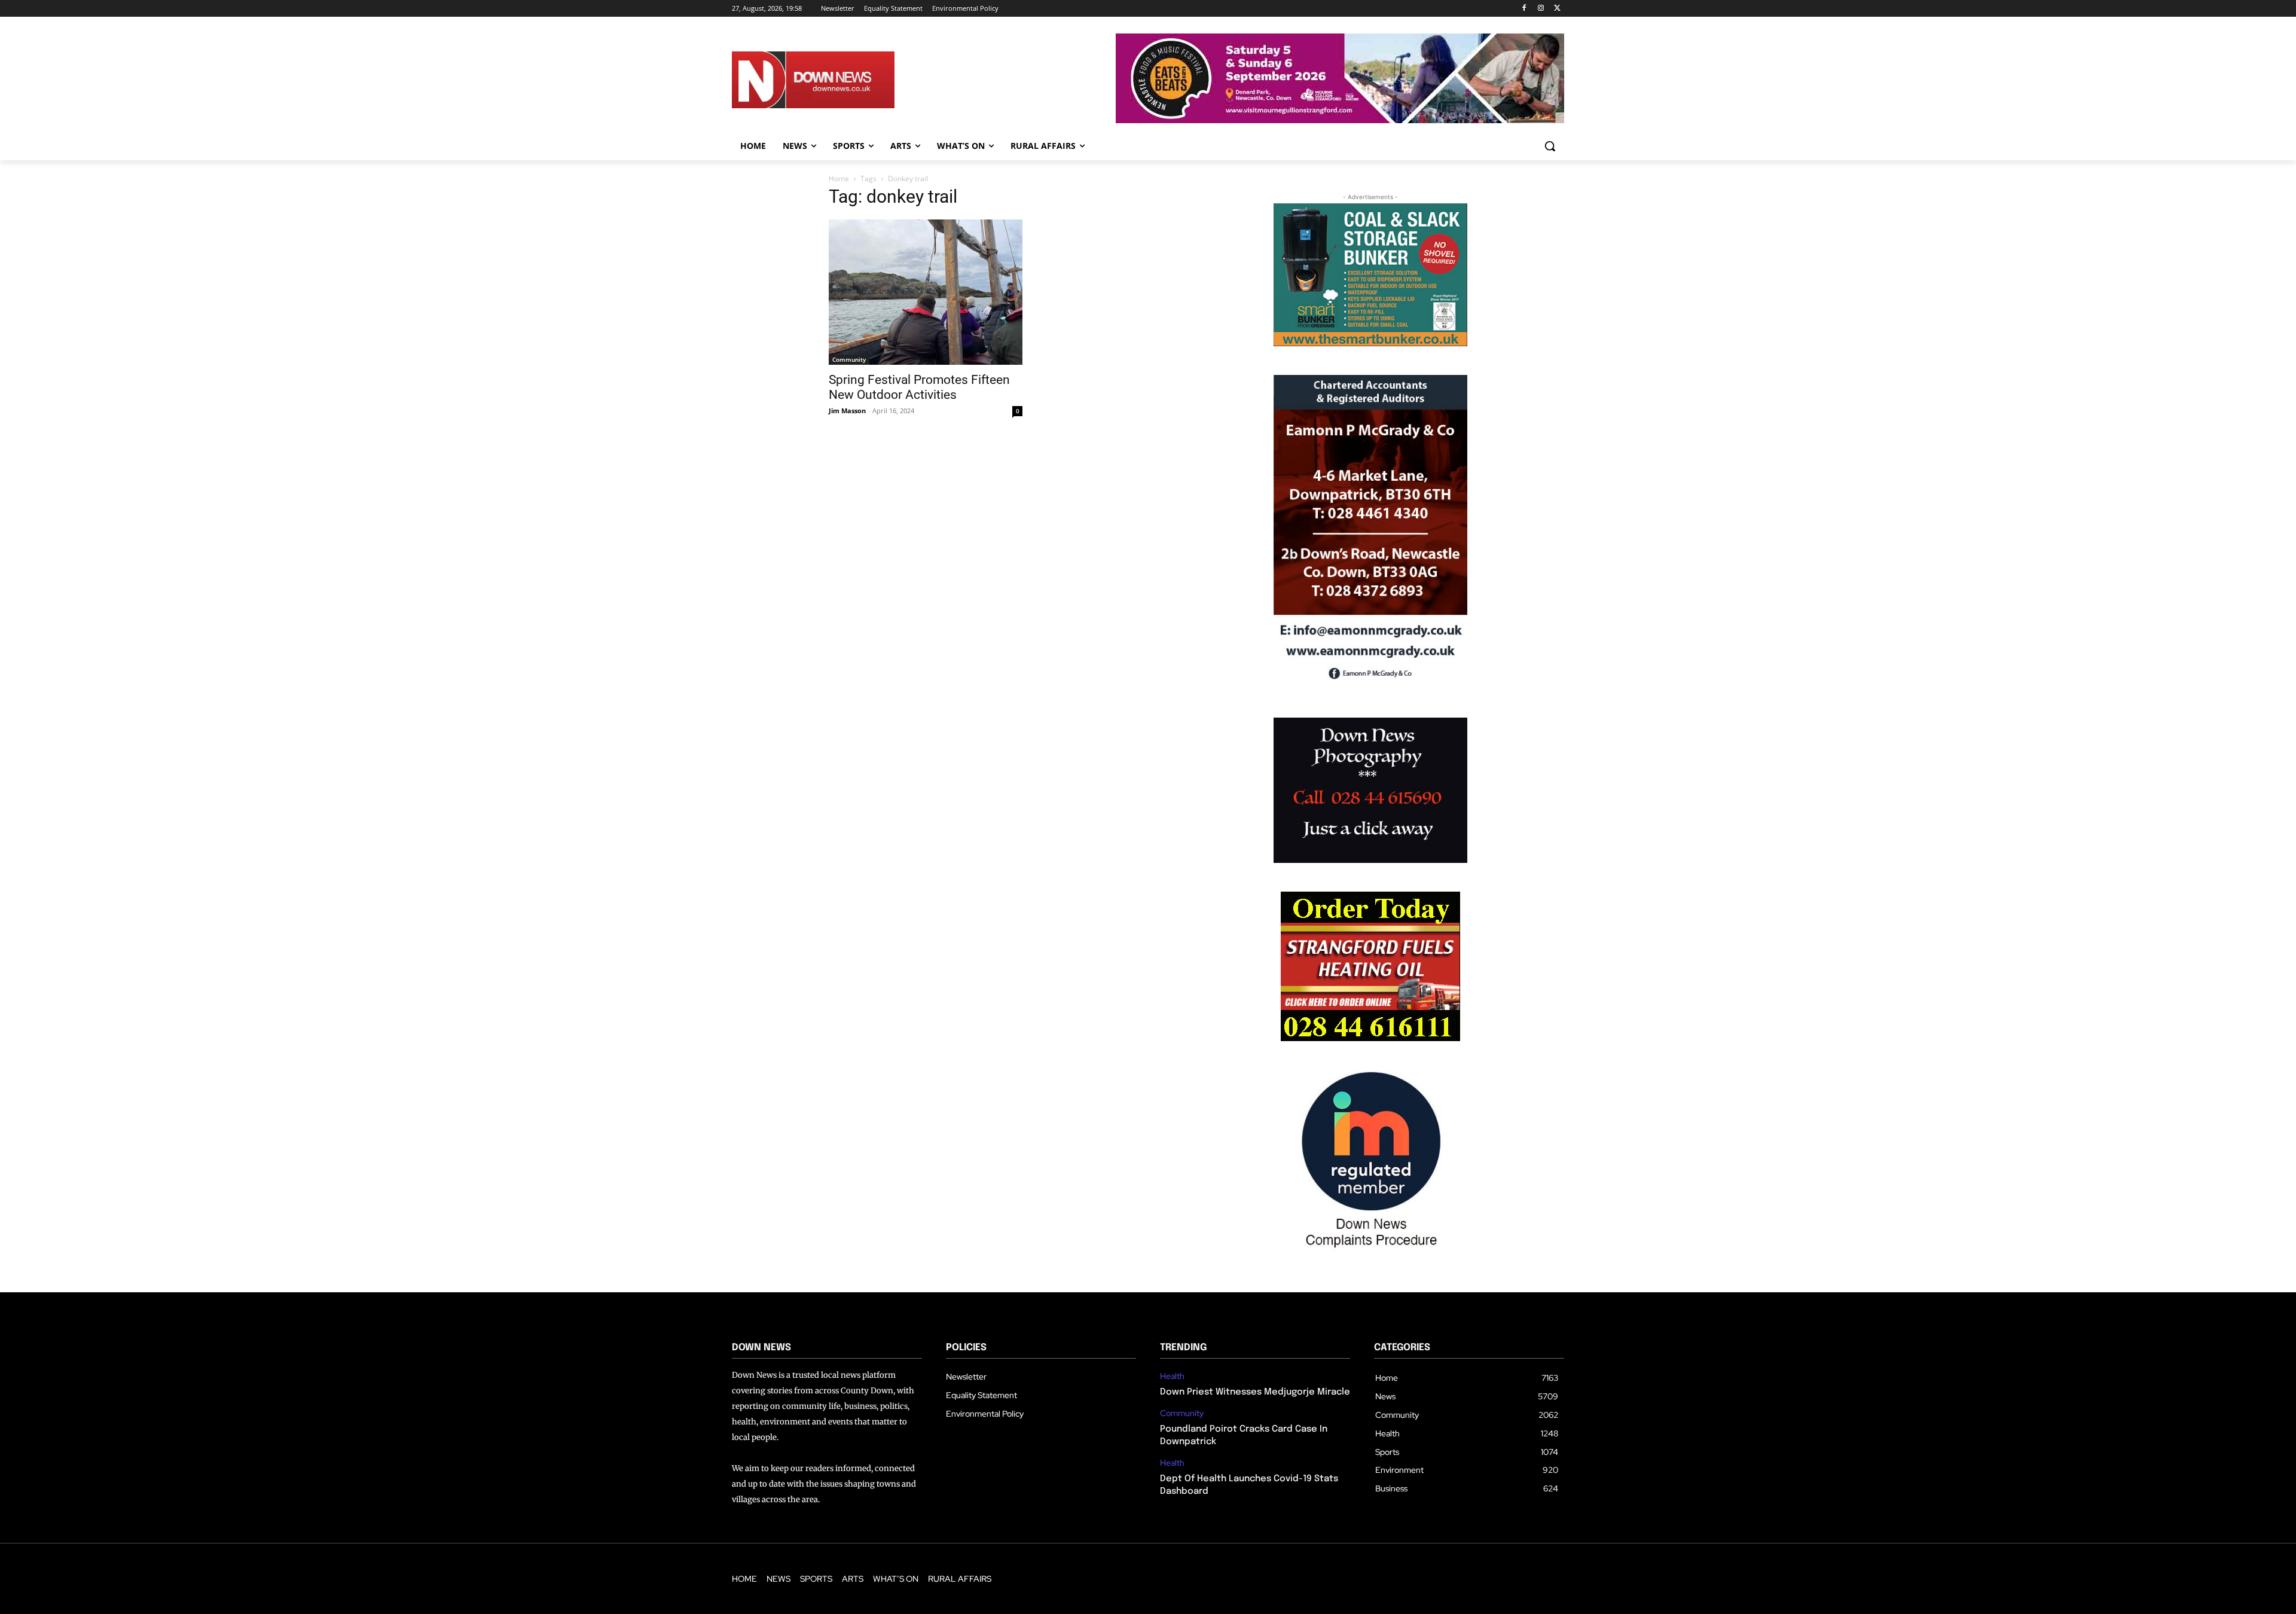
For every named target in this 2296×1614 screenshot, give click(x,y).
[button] (1550, 146)
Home (839, 179)
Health (1172, 1376)
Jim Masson (847, 411)
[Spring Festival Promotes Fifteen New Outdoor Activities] (926, 292)
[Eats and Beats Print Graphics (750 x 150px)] (1340, 120)
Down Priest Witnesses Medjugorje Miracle (1255, 1392)
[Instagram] (1541, 9)
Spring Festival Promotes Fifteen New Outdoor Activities (919, 387)
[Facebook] (1524, 9)
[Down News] (857, 80)
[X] (1557, 9)
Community (849, 359)
